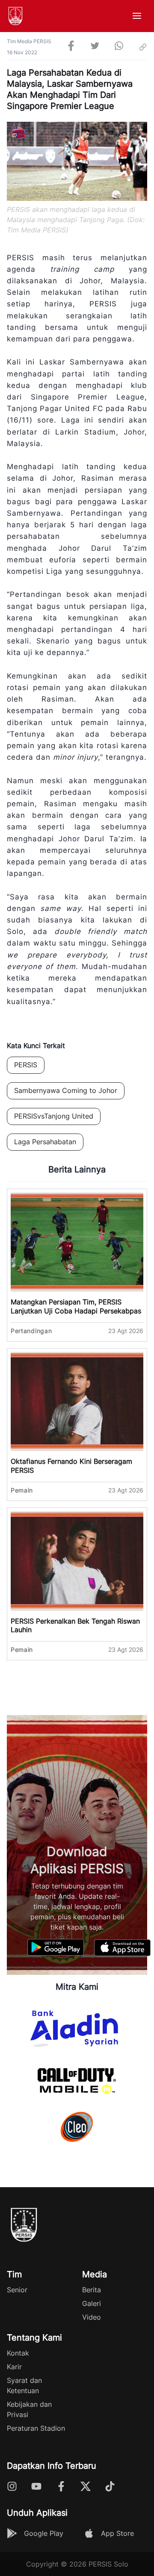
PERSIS (26, 1065)
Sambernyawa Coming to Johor (66, 1090)
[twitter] (95, 47)
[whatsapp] (119, 47)
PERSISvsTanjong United (54, 1116)
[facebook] (71, 47)
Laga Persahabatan (45, 1142)
